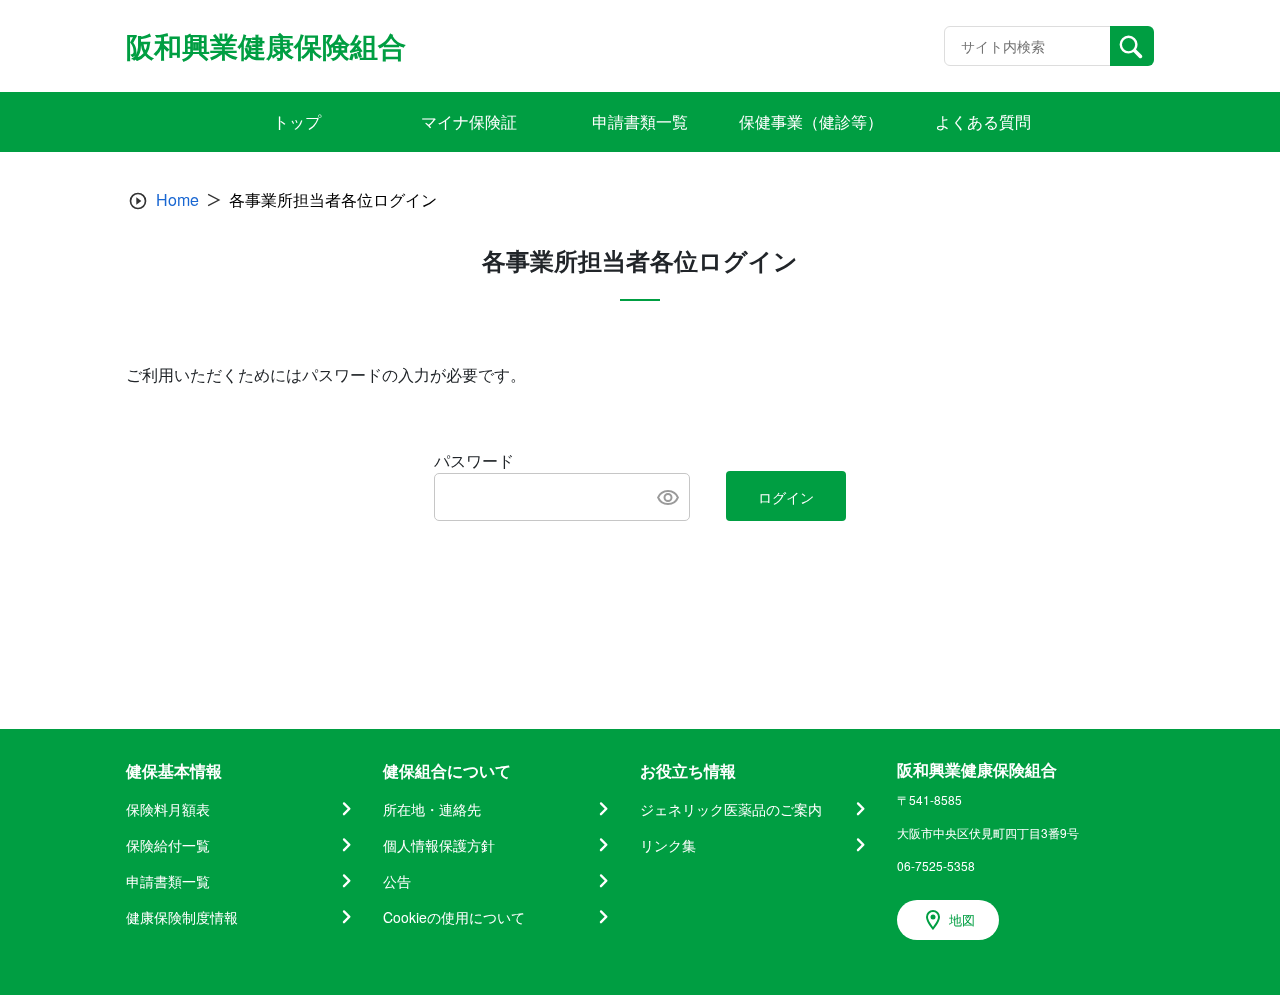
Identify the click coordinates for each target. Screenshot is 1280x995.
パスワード (474, 460)
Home (177, 199)
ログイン (786, 497)
